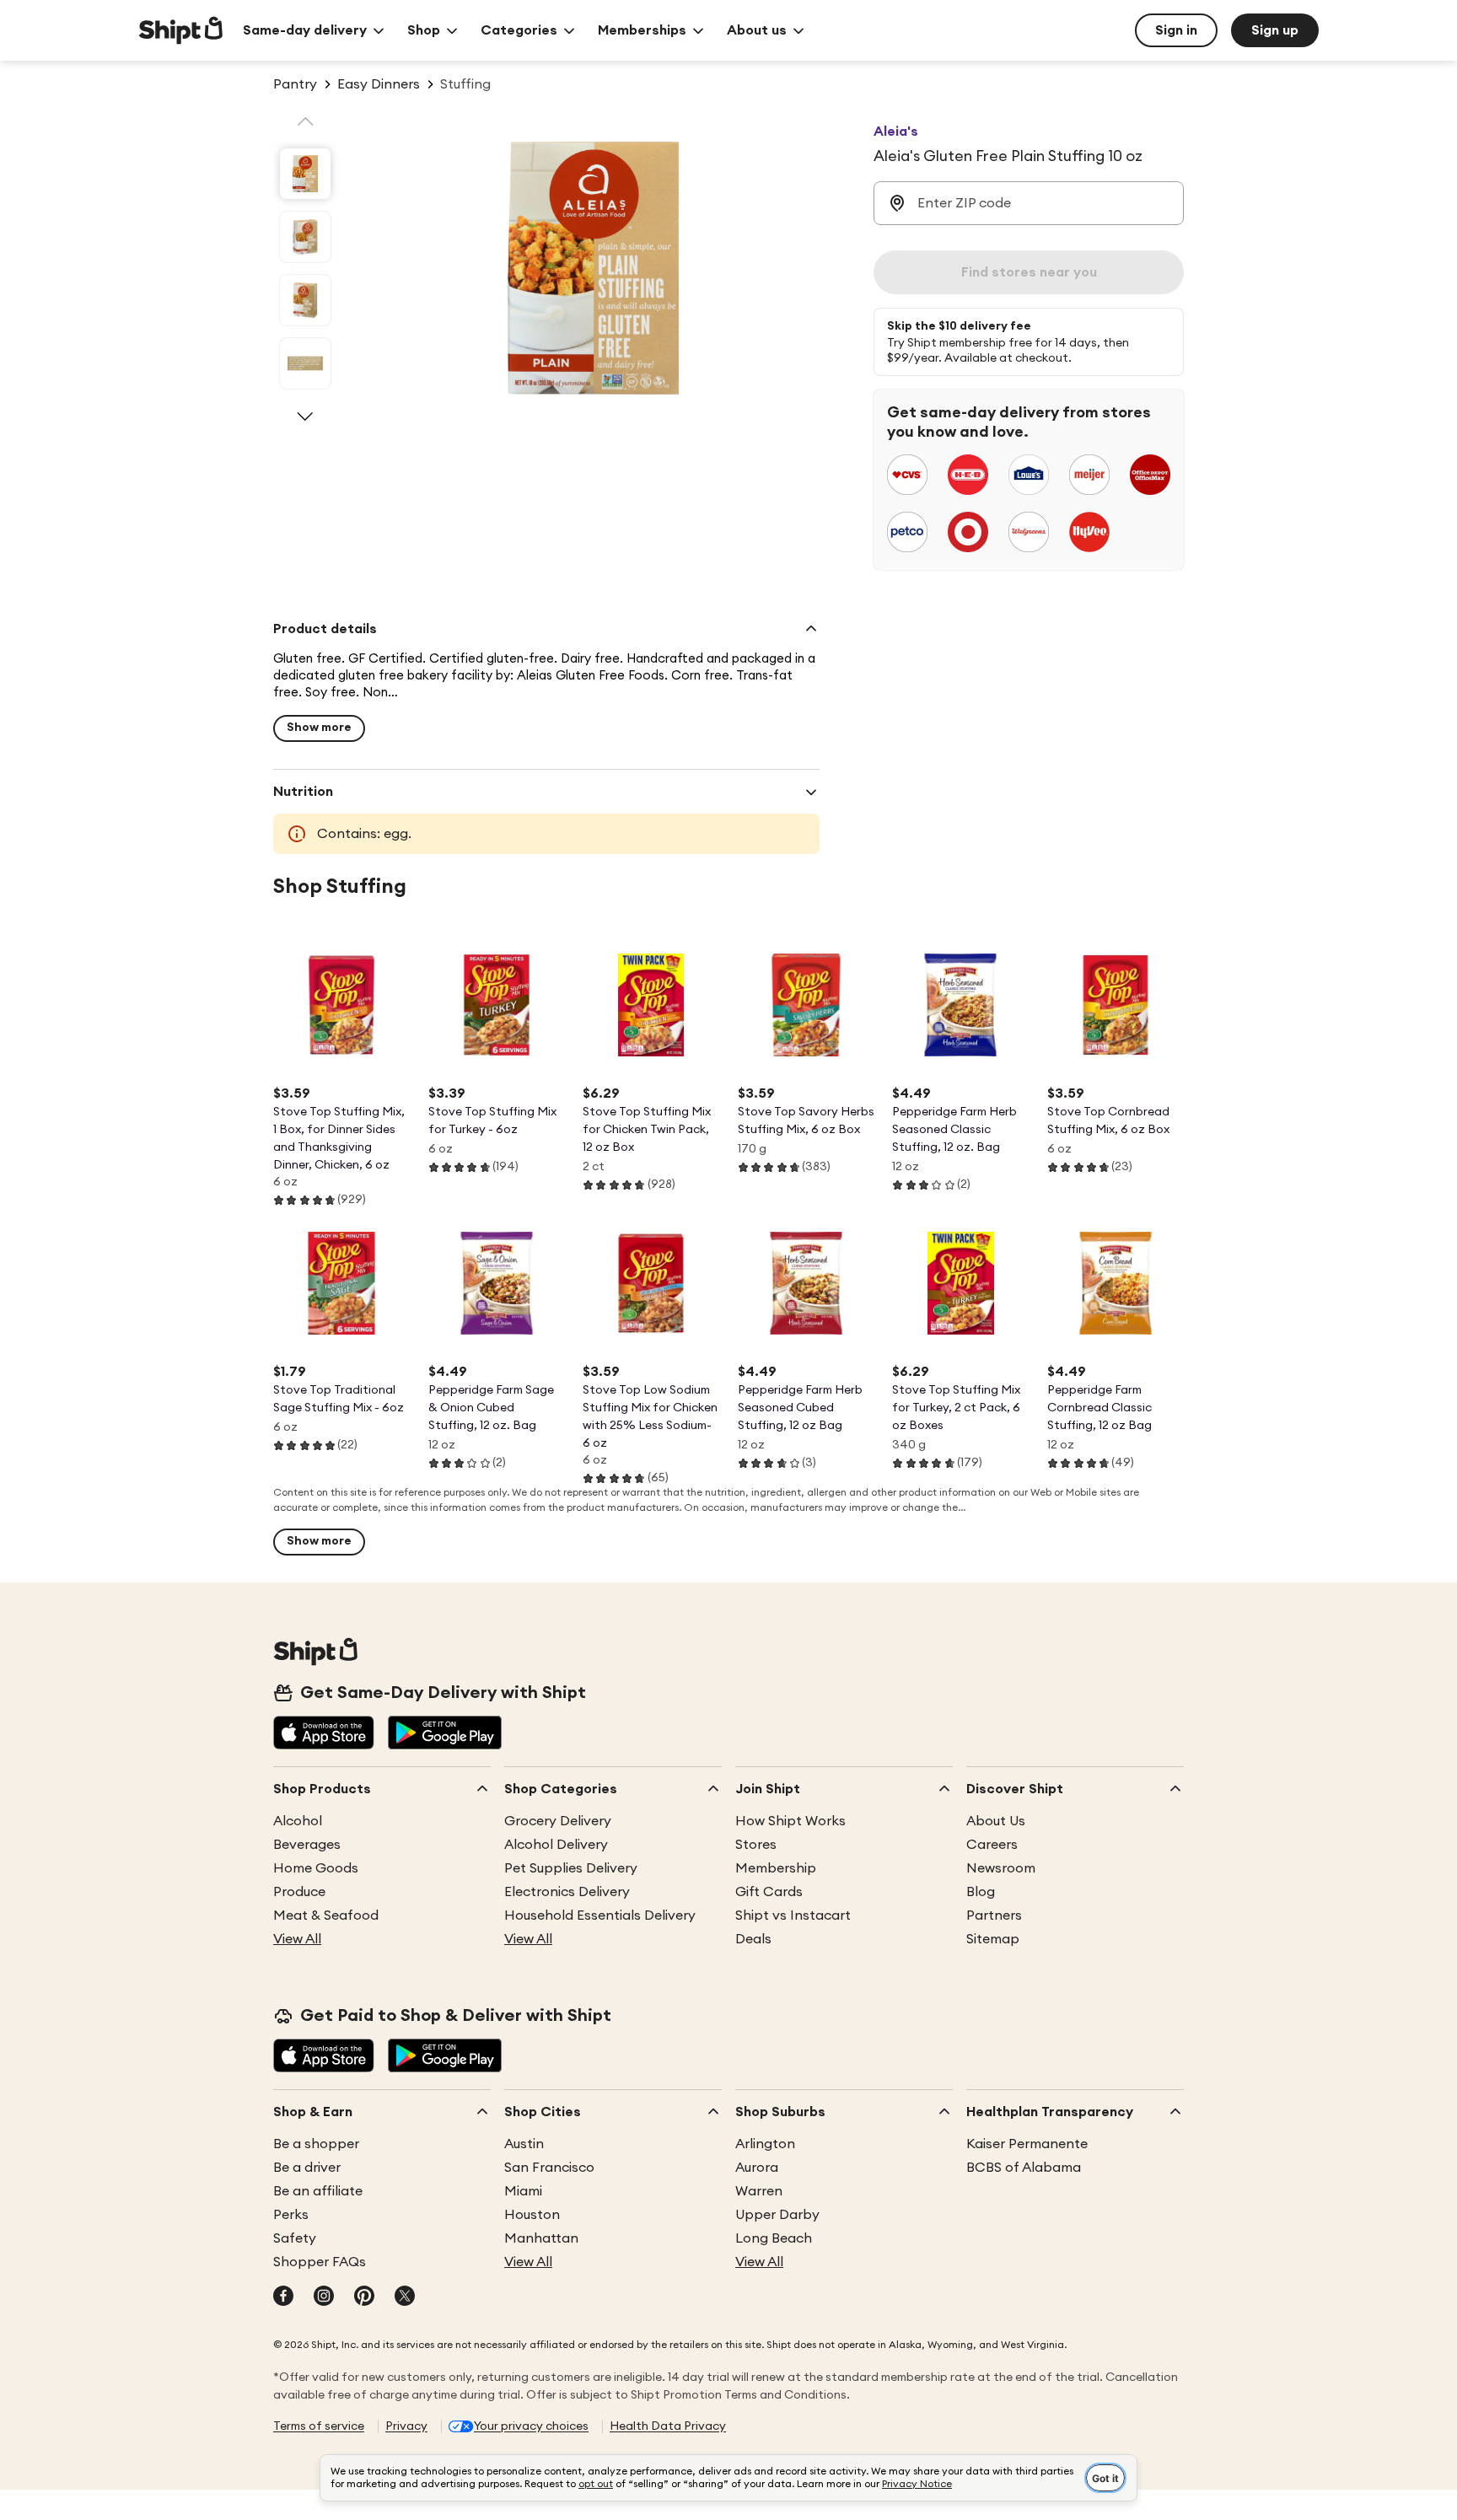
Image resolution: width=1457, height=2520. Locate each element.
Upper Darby (777, 2215)
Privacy (406, 2426)
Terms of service (319, 2426)
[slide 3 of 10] (305, 300)
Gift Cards (769, 1892)
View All (297, 1939)
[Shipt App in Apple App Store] (324, 1734)
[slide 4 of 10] (305, 363)
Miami (523, 2191)
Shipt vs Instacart (793, 1916)
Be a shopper (316, 2144)
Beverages (307, 1845)
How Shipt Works (790, 1821)
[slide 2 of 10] (305, 237)
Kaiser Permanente (1027, 2144)
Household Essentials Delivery (600, 1916)
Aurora (757, 2168)
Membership (776, 1868)
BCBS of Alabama (1024, 2168)
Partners (994, 1916)
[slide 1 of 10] (305, 174)
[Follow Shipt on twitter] (405, 2297)
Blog (981, 1892)
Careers (992, 1845)
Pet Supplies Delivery (571, 1868)
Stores (756, 1845)
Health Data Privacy (668, 2426)
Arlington (765, 2144)
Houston (532, 2215)
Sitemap (993, 1939)
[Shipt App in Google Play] (445, 1734)
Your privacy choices (531, 2426)
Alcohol (298, 1821)
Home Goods (316, 1868)
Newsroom (1001, 1868)
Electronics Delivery (567, 1892)
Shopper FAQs (320, 2262)
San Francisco (549, 2168)
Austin (524, 2144)
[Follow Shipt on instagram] (324, 2297)
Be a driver (307, 2168)
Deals (753, 1939)
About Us (996, 1821)
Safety (295, 2238)
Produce (299, 1892)
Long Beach (774, 2238)
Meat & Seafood (326, 1916)
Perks (291, 2215)
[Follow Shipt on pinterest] (364, 2297)
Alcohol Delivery (556, 1845)
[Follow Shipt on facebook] (283, 2297)
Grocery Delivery (558, 1821)
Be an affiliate (318, 2191)
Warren (759, 2191)
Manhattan (541, 2238)
